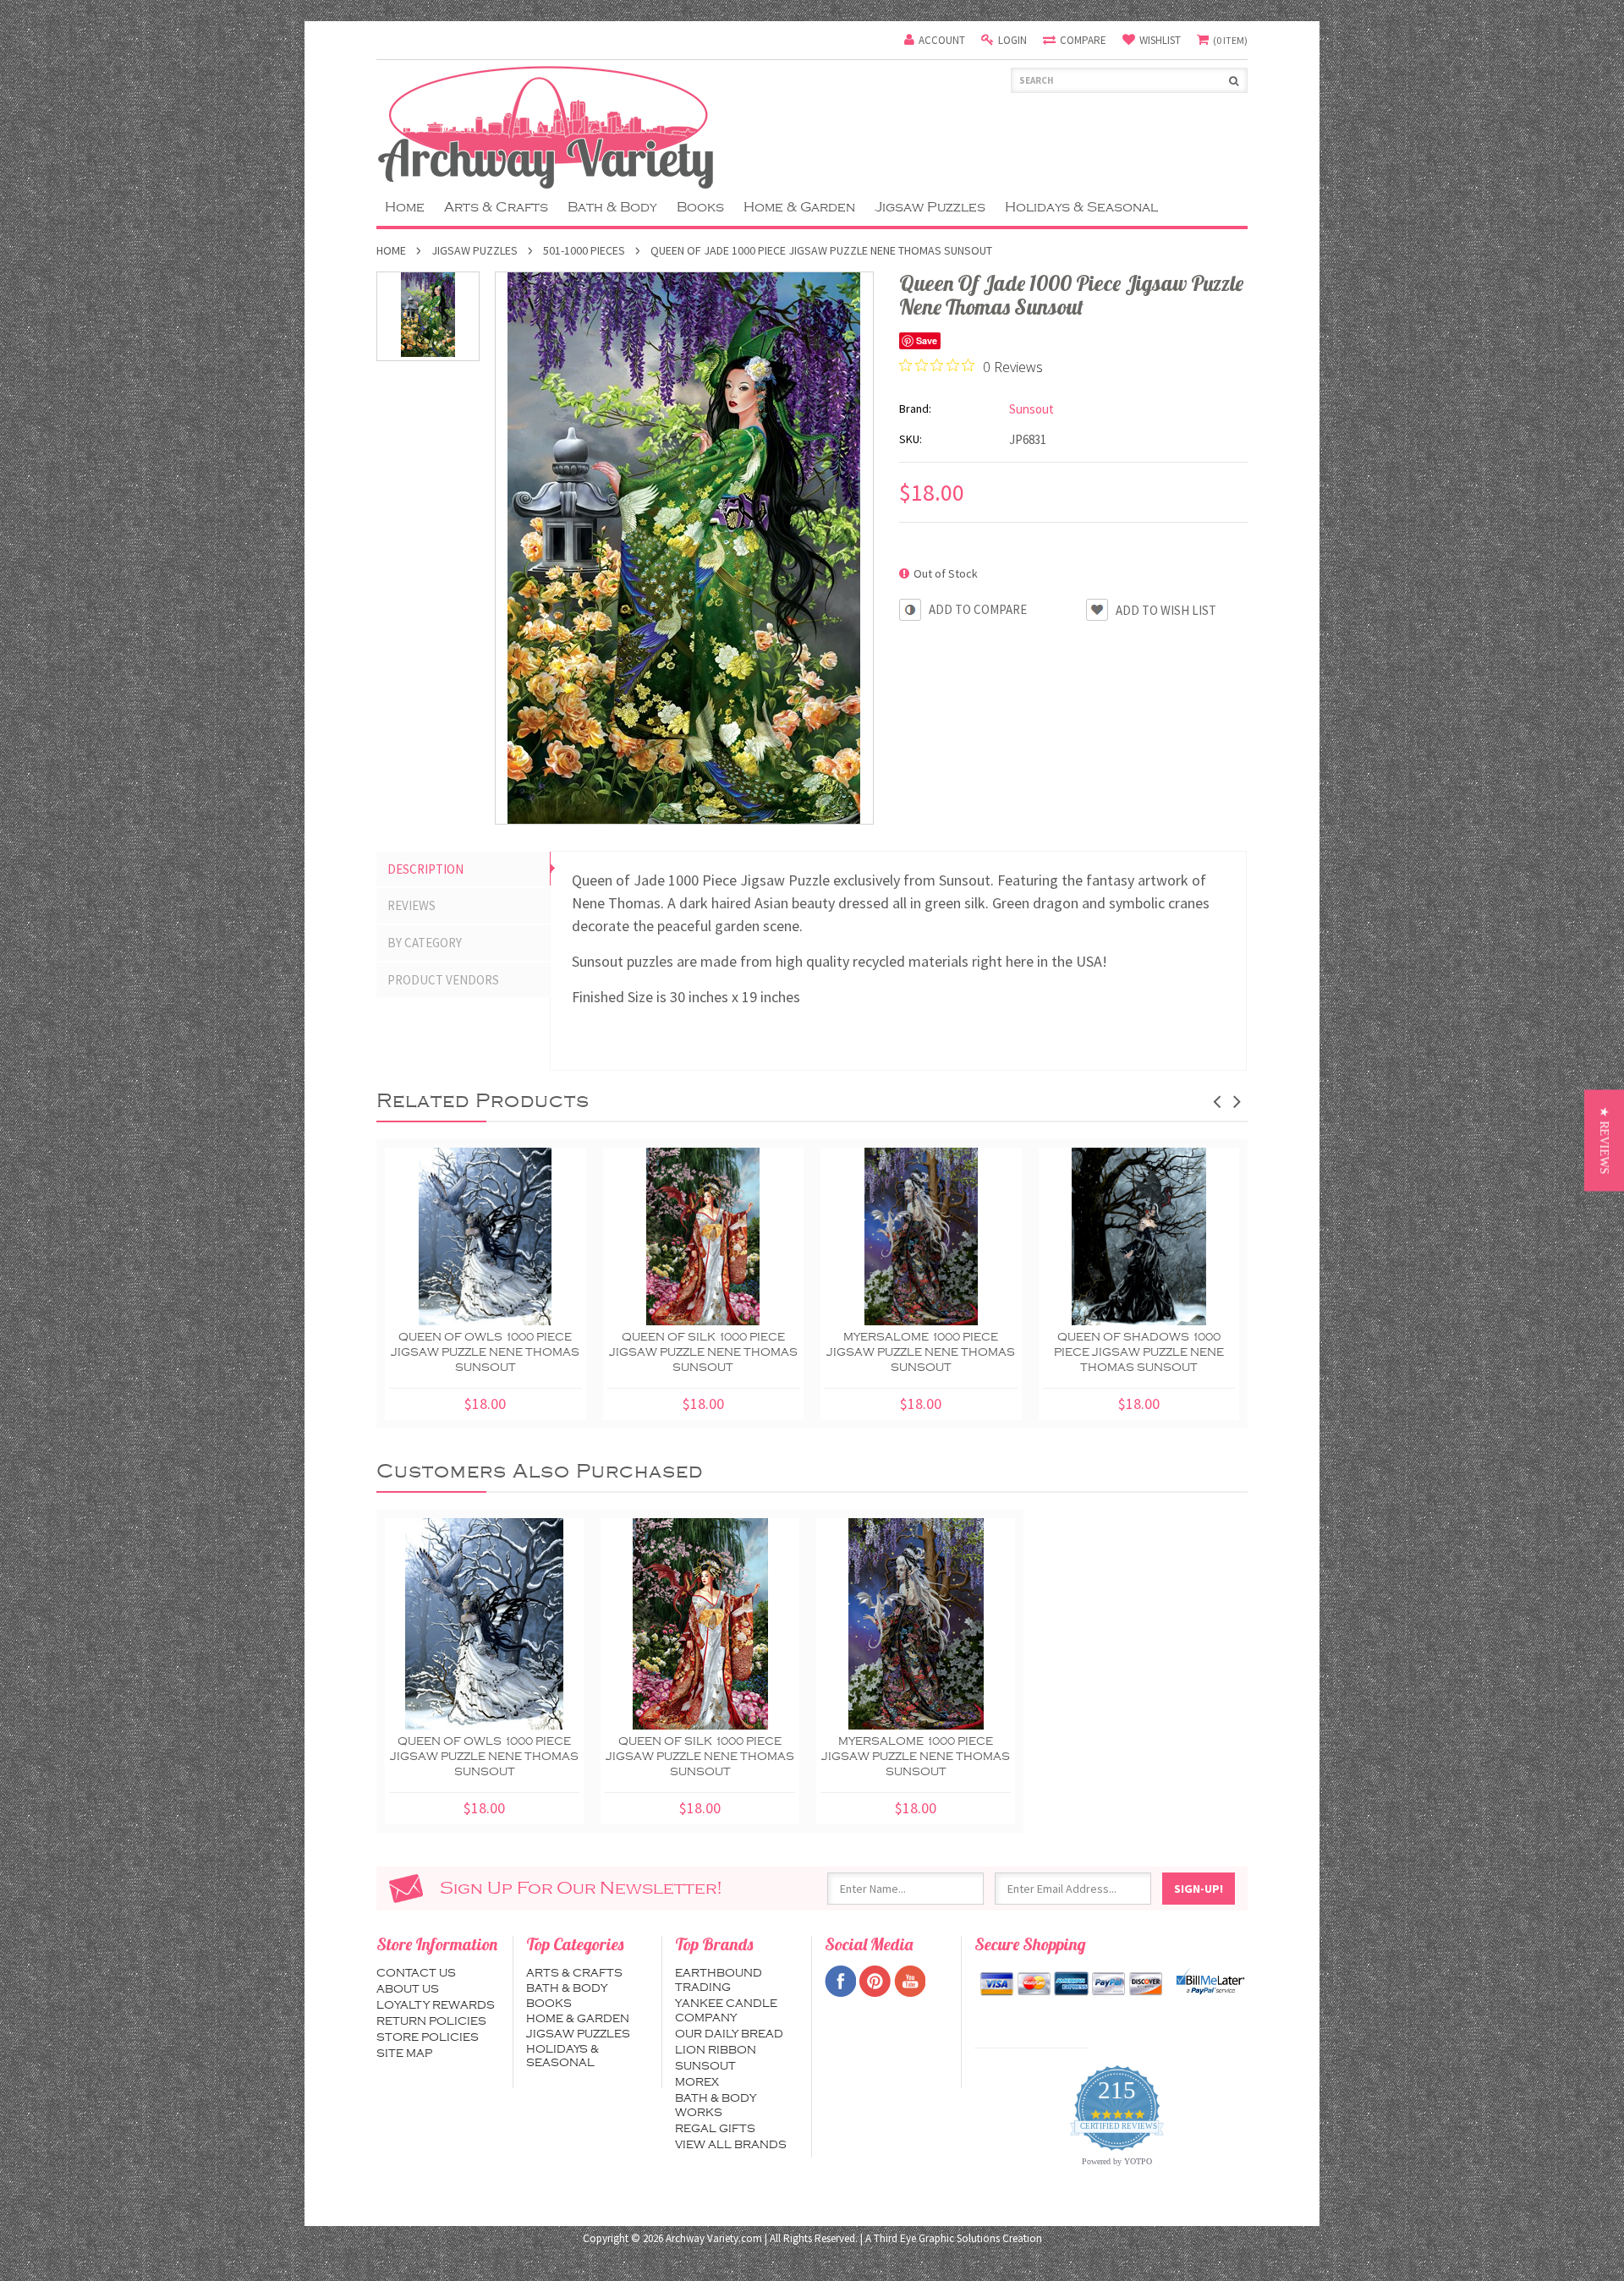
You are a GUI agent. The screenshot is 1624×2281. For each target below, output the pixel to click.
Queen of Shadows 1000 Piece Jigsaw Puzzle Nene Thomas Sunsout (1139, 1352)
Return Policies (431, 2021)
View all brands (731, 2145)
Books (700, 207)
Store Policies (428, 2037)
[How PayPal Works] (1210, 1982)
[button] (1604, 1141)
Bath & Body (612, 207)
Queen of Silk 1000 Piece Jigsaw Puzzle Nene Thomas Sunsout (703, 1352)
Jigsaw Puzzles (930, 207)
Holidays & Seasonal (1081, 207)
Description (425, 869)
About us (408, 1989)
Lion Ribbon (716, 2050)
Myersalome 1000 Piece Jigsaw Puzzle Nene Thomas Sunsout (921, 1352)
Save (927, 340)
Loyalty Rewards (436, 2005)
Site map (404, 2053)
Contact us (416, 1973)
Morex (697, 2082)
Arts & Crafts (496, 207)
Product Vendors (443, 980)
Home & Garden (799, 207)
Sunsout (705, 2066)
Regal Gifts (715, 2129)
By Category (425, 943)
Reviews (411, 905)
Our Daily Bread (729, 2034)
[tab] (464, 869)
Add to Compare (978, 609)
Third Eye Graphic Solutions (937, 2238)
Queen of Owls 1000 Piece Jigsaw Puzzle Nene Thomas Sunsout (485, 1352)
